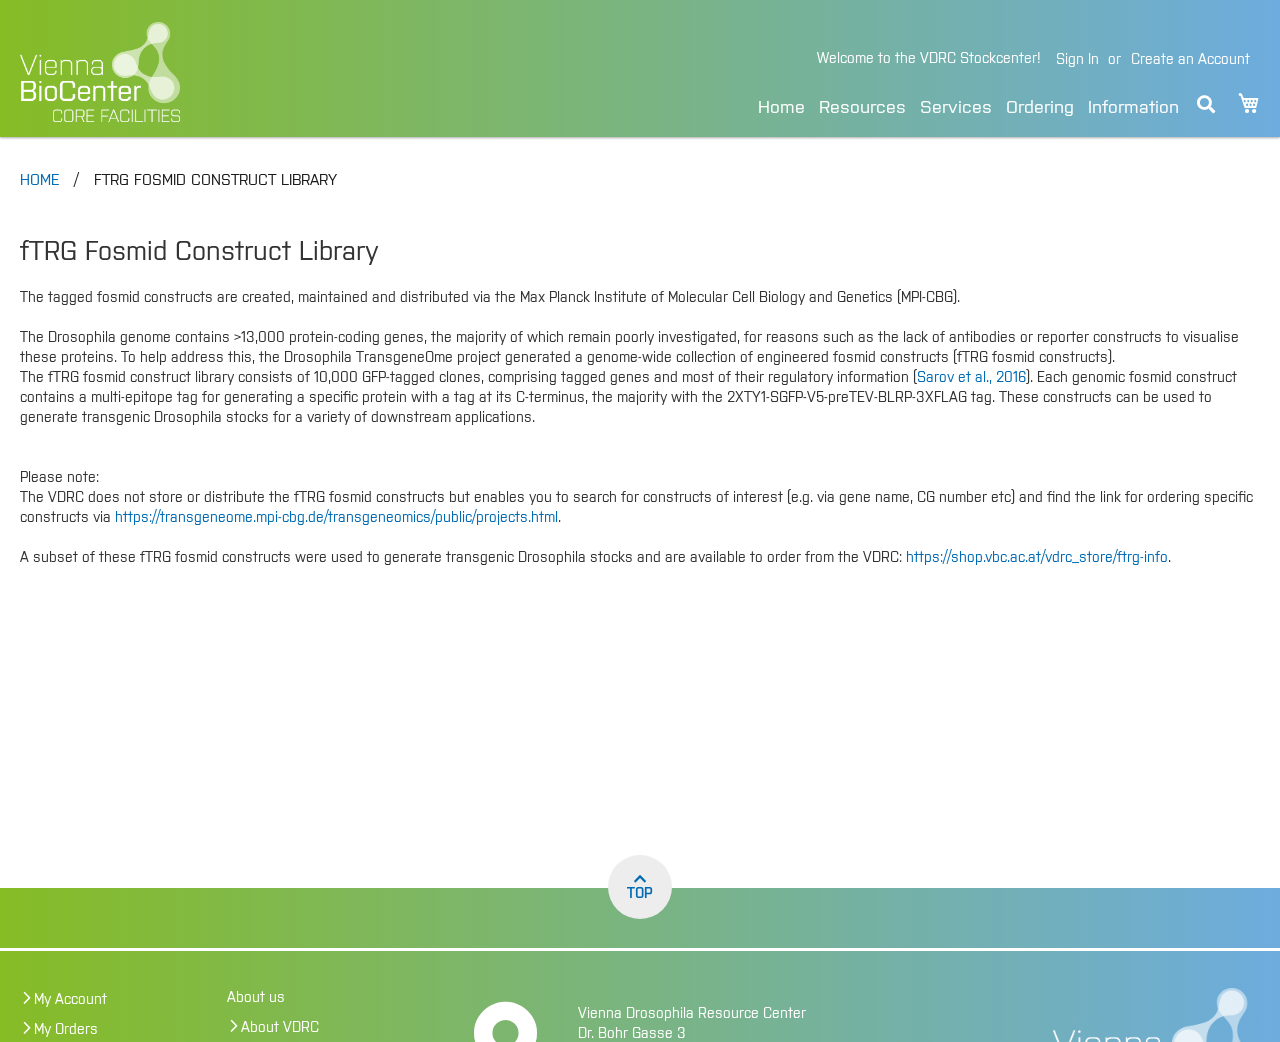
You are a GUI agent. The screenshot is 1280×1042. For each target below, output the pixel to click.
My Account (70, 1000)
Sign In (1077, 60)
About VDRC (280, 1028)
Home (781, 108)
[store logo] (237, 72)
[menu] (968, 104)
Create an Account (1190, 60)
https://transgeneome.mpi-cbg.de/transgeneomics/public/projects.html (336, 518)
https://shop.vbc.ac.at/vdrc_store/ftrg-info (1037, 558)
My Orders (66, 1030)
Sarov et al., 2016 (971, 378)
